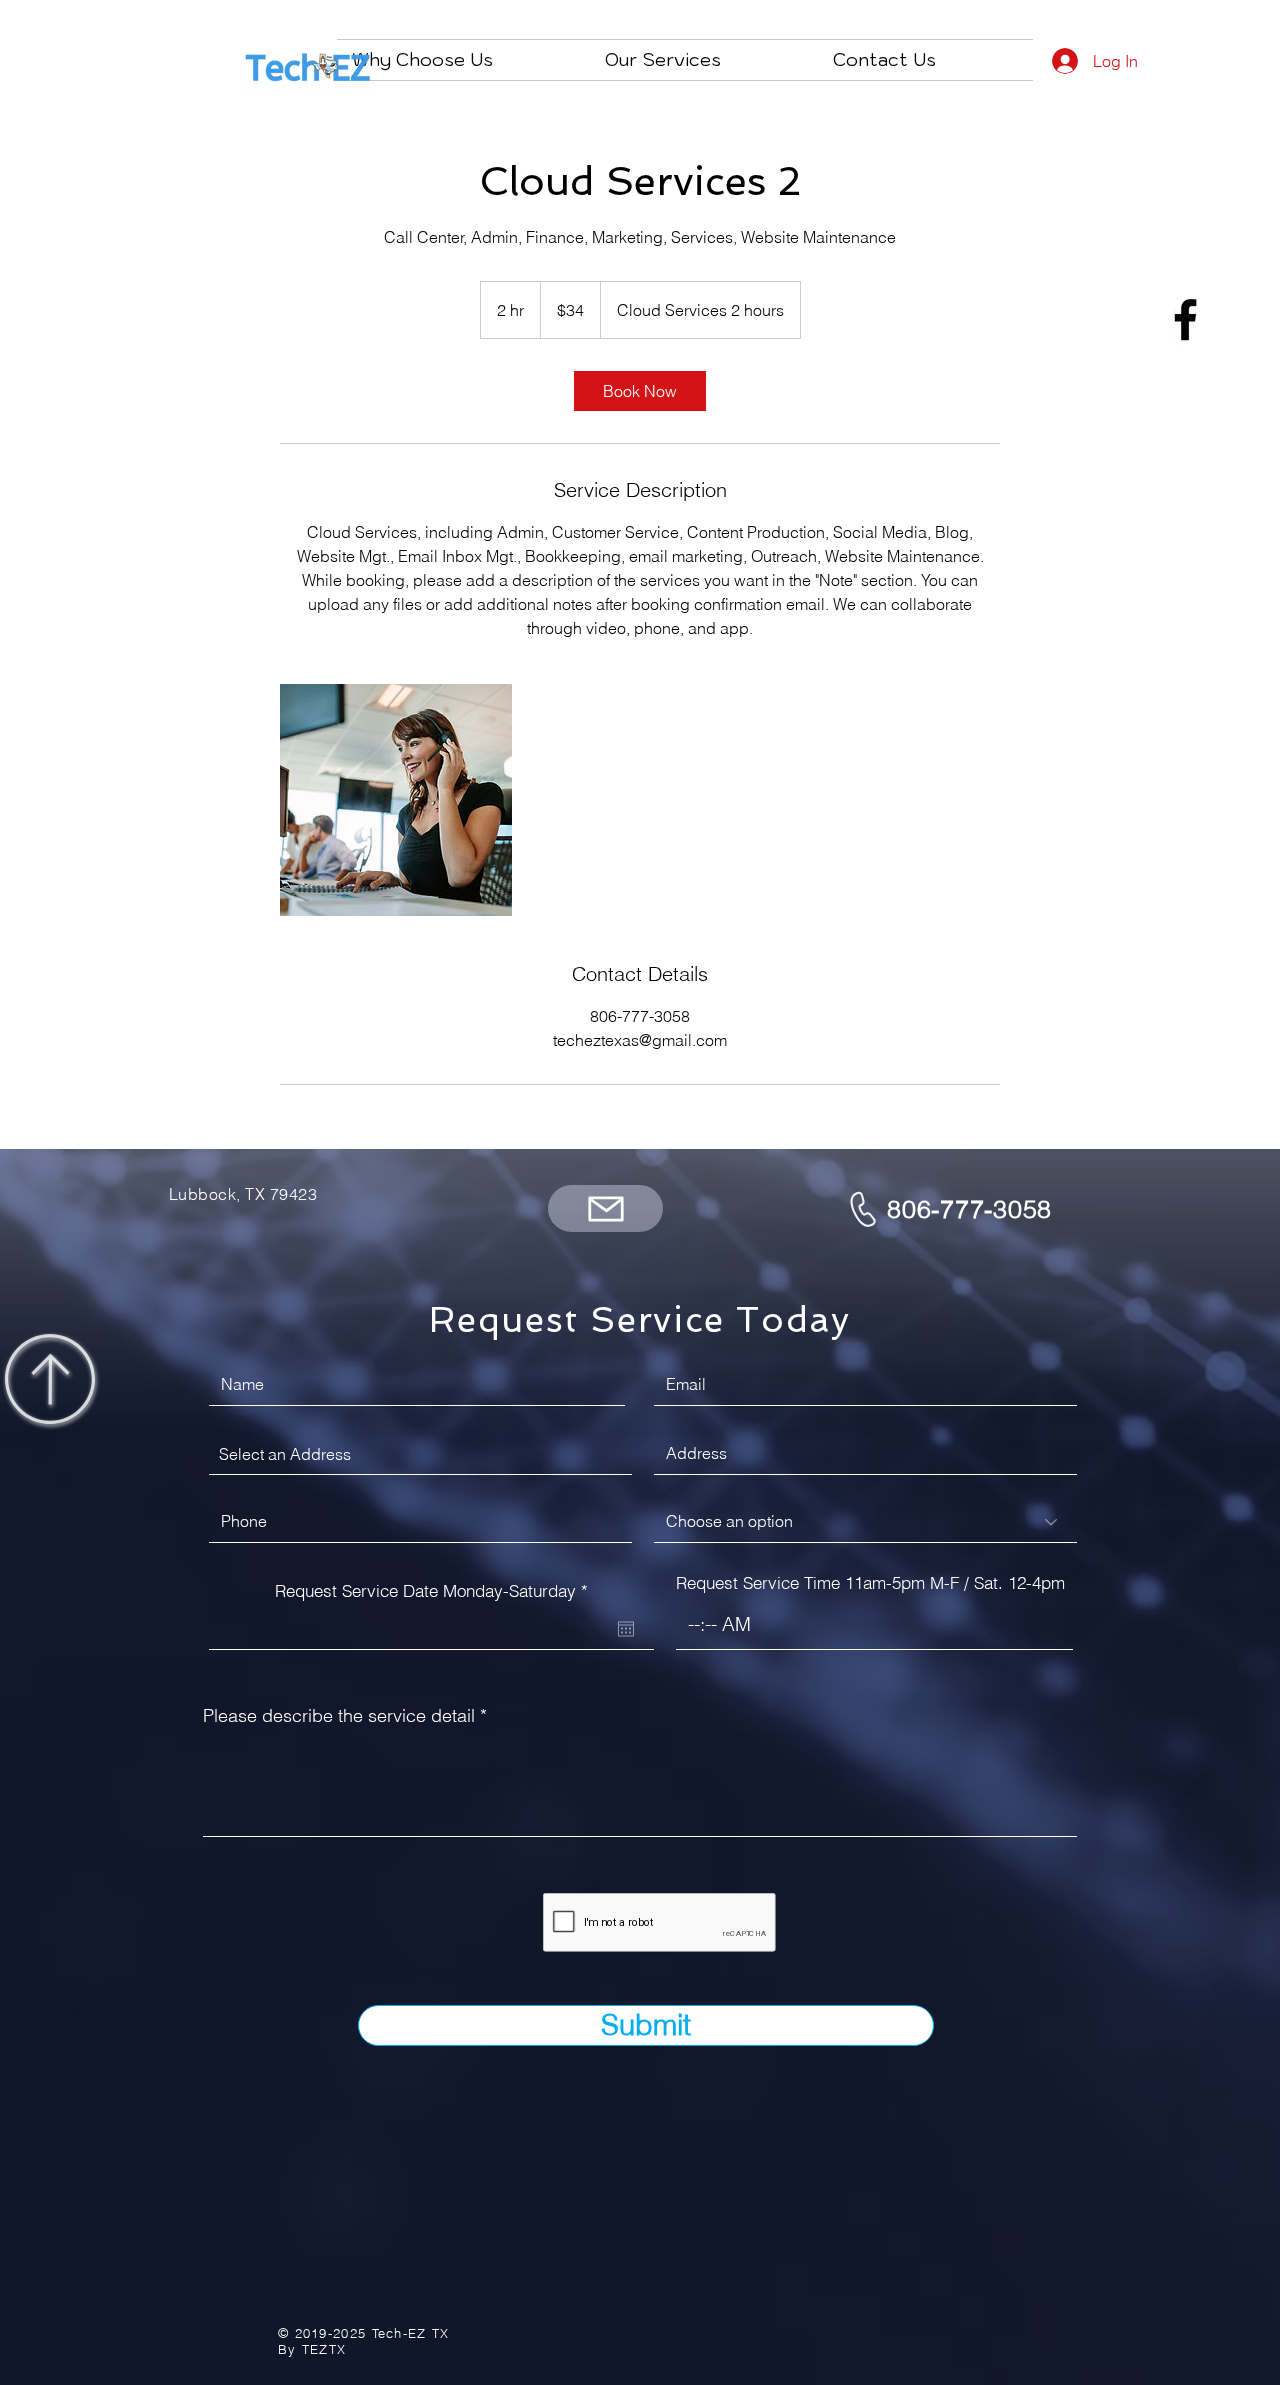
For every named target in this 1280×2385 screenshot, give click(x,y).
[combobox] (420, 1454)
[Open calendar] (626, 1629)
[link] (640, 391)
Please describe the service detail (339, 1716)
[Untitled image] (396, 800)
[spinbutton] (874, 1624)
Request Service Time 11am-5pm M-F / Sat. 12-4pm (870, 1582)
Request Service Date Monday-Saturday (436, 1590)
